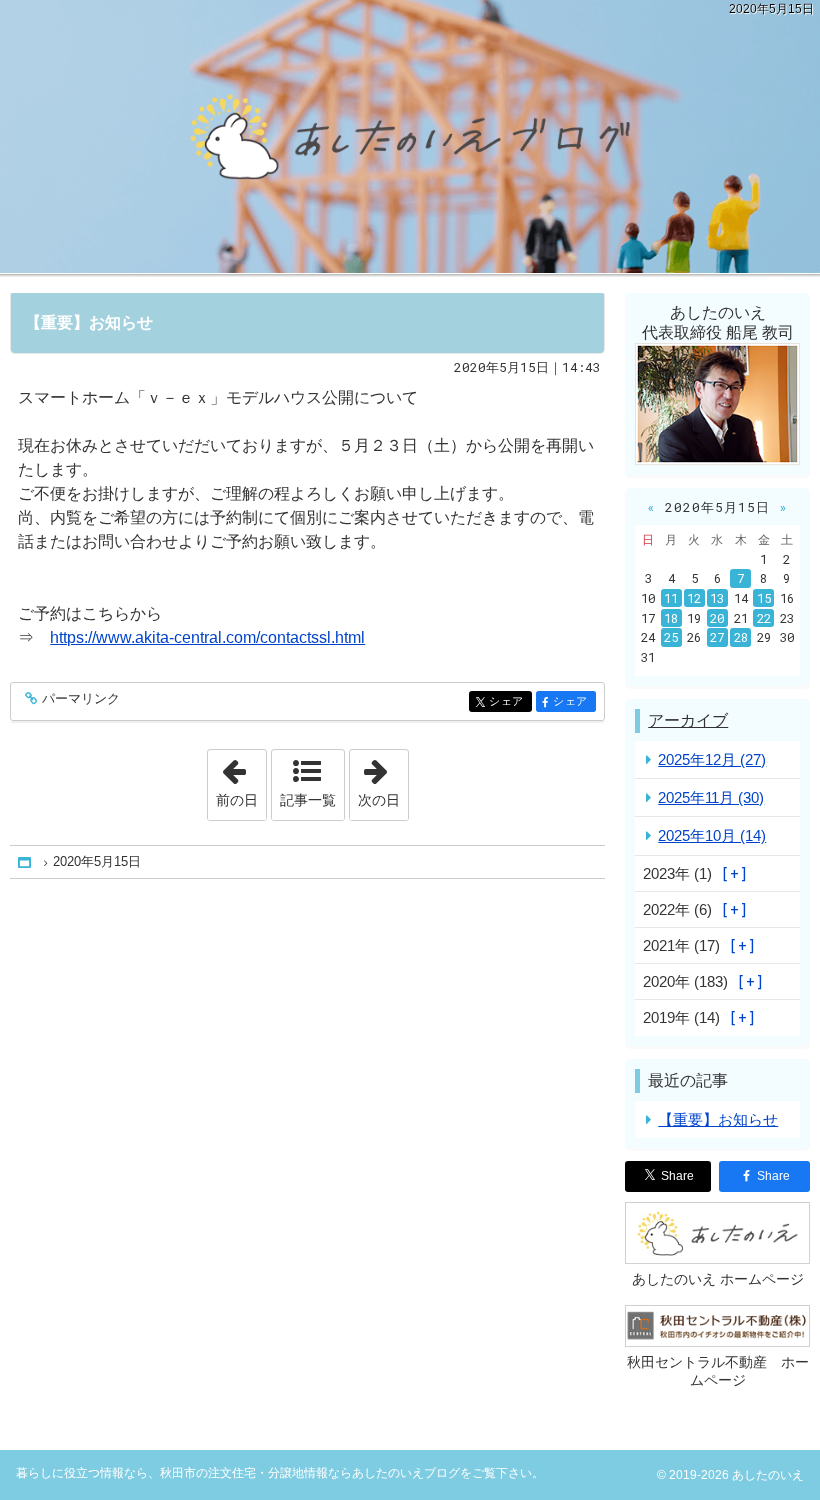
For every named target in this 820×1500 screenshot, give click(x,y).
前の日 (241, 779)
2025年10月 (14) (712, 835)
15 (764, 598)
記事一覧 (308, 800)
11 (671, 598)
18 (671, 618)
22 (764, 618)
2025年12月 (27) (712, 759)
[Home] (26, 862)
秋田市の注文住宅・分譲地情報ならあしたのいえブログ (410, 136)
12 (694, 598)
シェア (510, 701)
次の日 (383, 779)
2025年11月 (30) (711, 797)
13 (717, 598)
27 (717, 637)
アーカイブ (688, 720)
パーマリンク (81, 699)
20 (717, 618)
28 (741, 637)
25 (671, 637)
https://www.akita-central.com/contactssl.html (207, 637)
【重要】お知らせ (89, 322)
